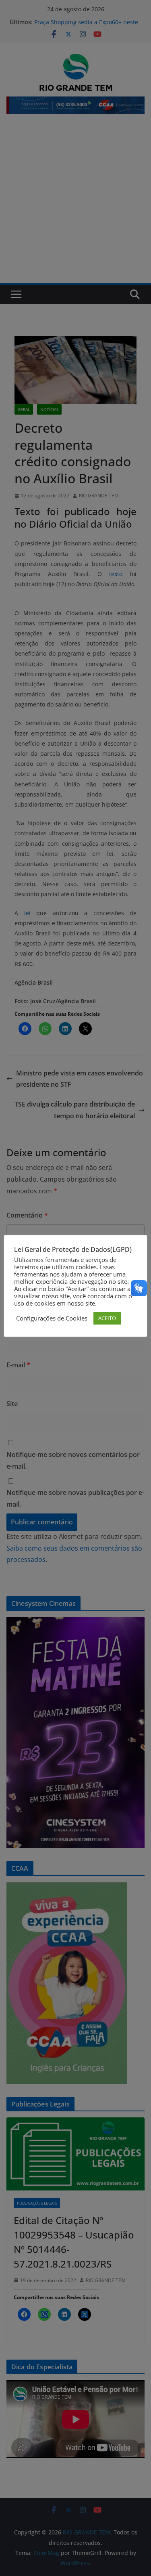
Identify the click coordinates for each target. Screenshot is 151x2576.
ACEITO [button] (107, 1318)
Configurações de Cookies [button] (52, 1318)
